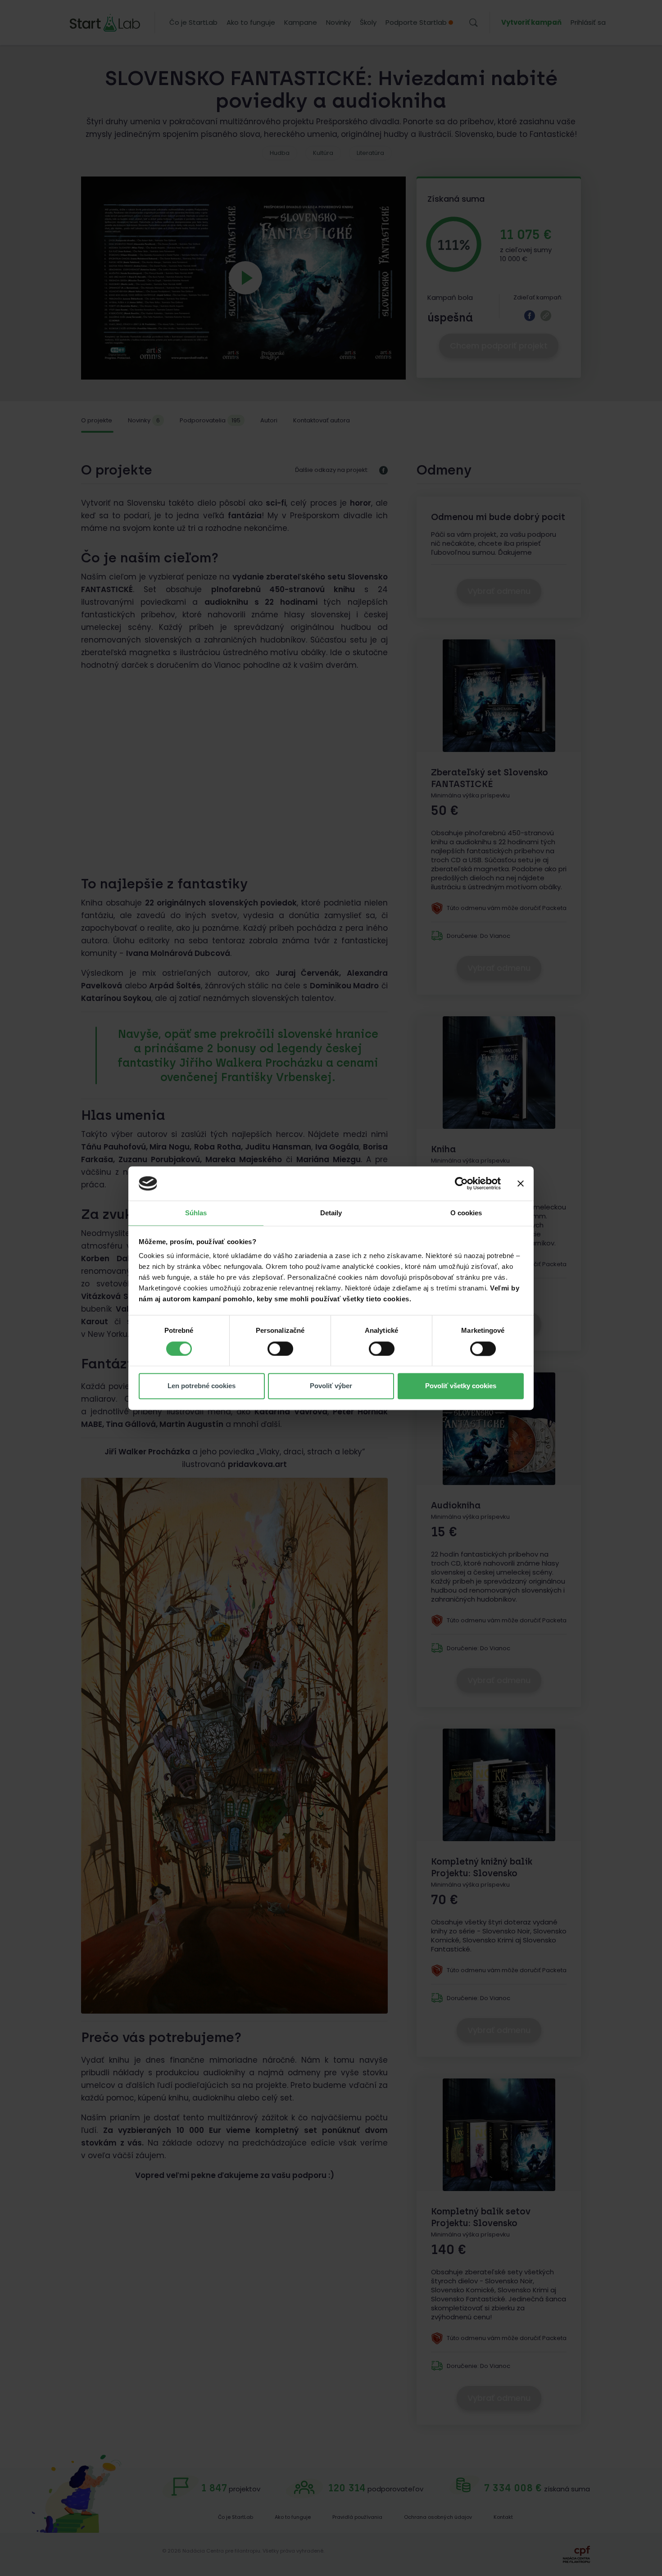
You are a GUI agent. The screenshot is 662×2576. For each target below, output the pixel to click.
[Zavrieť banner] (521, 1183)
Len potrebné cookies (202, 1386)
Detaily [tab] (331, 1213)
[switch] (280, 1349)
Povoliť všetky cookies (461, 1386)
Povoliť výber (331, 1386)
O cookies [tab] (466, 1213)
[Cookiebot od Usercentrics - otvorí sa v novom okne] (461, 1183)
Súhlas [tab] (196, 1213)
